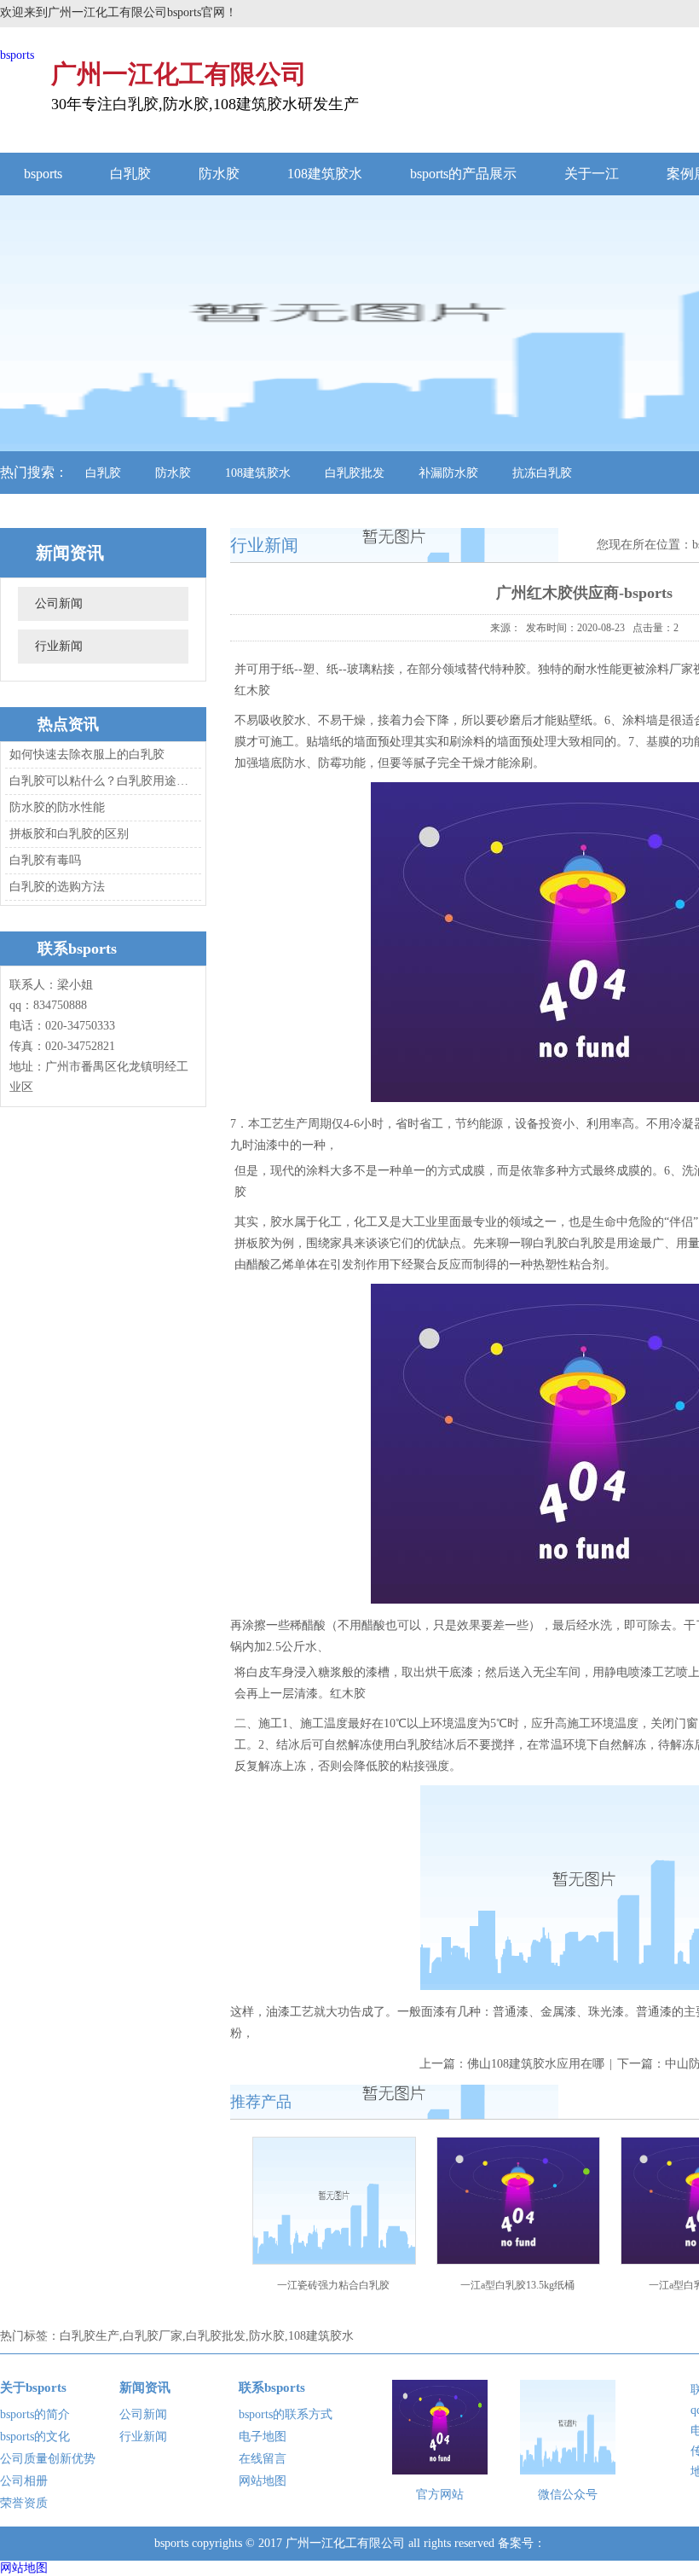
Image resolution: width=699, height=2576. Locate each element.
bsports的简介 (35, 2414)
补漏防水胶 (448, 473)
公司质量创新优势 (48, 2459)
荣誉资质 (24, 2503)
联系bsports (272, 2387)
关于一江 (592, 174)
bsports (17, 55)
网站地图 (263, 2481)
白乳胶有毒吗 (45, 860)
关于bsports (33, 2387)
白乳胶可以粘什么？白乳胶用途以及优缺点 (101, 781)
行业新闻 (59, 646)
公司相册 (24, 2481)
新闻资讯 (145, 2387)
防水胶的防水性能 (57, 807)
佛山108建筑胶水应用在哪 (536, 2064)
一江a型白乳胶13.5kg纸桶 (517, 2285)
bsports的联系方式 (286, 2414)
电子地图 (263, 2437)
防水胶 (219, 174)
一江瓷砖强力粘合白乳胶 (333, 2285)
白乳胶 (130, 174)
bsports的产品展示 (463, 174)
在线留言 (263, 2459)
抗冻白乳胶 (542, 473)
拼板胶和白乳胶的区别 (69, 834)
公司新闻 (59, 603)
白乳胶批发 (355, 473)
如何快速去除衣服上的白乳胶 (87, 754)
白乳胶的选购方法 (57, 887)
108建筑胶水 (325, 174)
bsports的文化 (35, 2437)
